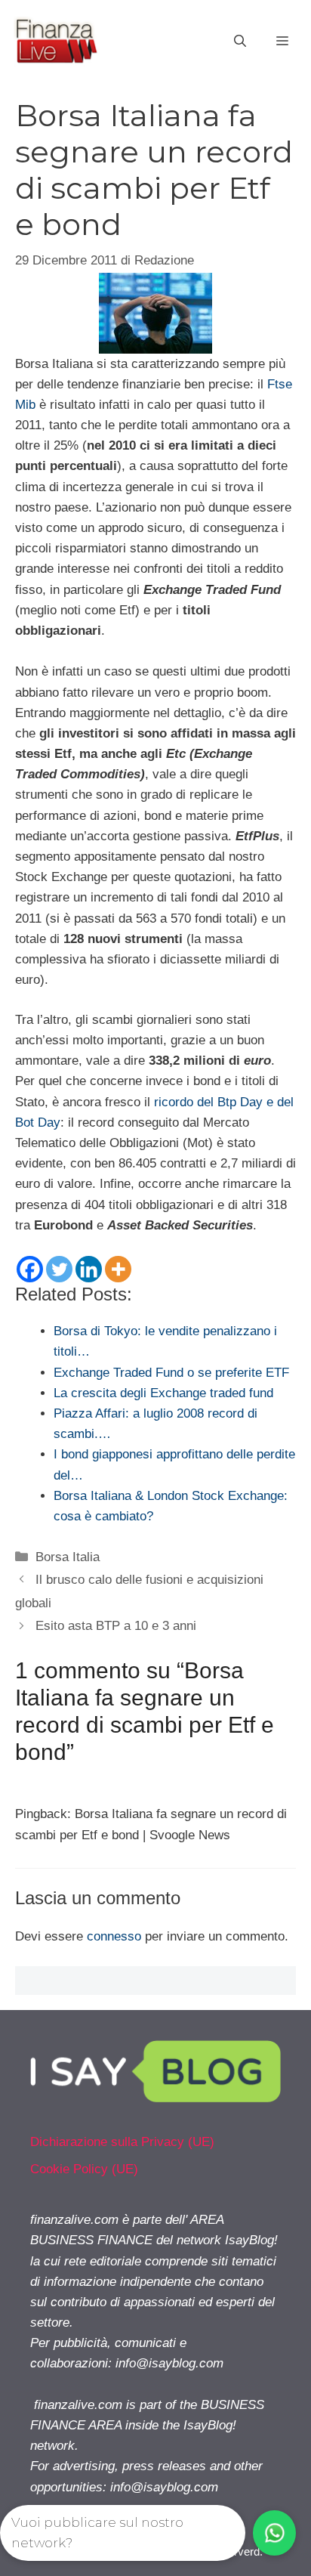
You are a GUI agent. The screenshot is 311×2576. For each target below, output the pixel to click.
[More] (118, 1269)
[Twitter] (59, 1269)
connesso (114, 1936)
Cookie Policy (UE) (84, 2169)
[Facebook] (30, 1269)
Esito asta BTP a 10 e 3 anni (116, 1626)
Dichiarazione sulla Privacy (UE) (122, 2142)
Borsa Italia (68, 1557)
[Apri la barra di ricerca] (240, 42)
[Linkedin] (89, 1269)
